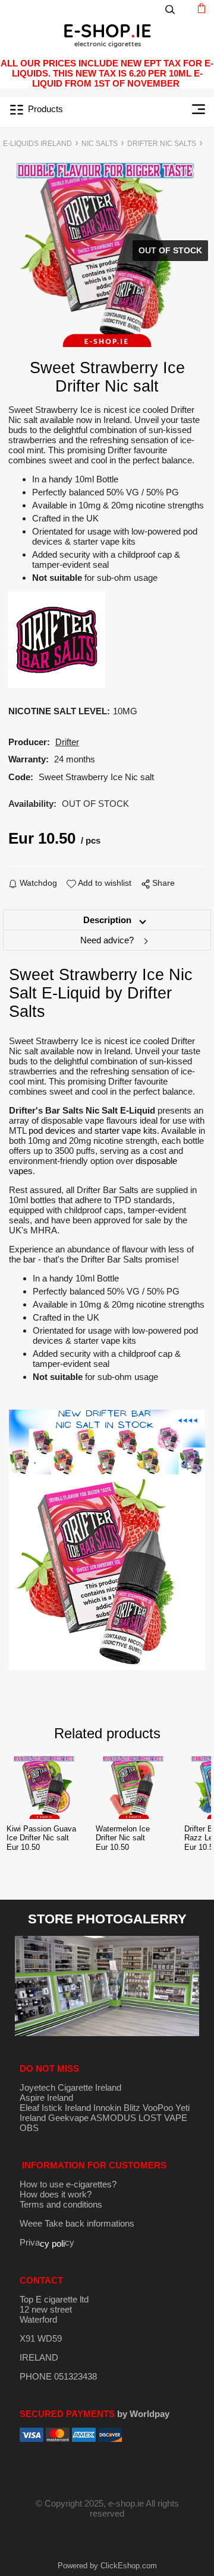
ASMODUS (113, 2118)
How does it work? (56, 2194)
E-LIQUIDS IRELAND (37, 144)
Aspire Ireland (46, 2098)
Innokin (107, 2108)
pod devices (52, 1130)
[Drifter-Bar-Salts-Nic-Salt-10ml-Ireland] (57, 639)
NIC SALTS (100, 144)
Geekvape (68, 2118)
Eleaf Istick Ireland (56, 2108)
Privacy (47, 2242)
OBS (29, 2128)
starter (108, 1130)
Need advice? (107, 940)
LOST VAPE (163, 2118)
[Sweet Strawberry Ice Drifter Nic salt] (107, 253)
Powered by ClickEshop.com (107, 2566)
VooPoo (158, 2108)
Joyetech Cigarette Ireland (70, 2087)
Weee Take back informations (77, 2223)
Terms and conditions (61, 2204)
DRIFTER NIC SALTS (162, 144)
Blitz (132, 2108)
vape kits (139, 1130)
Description (107, 920)
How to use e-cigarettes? (68, 2184)
